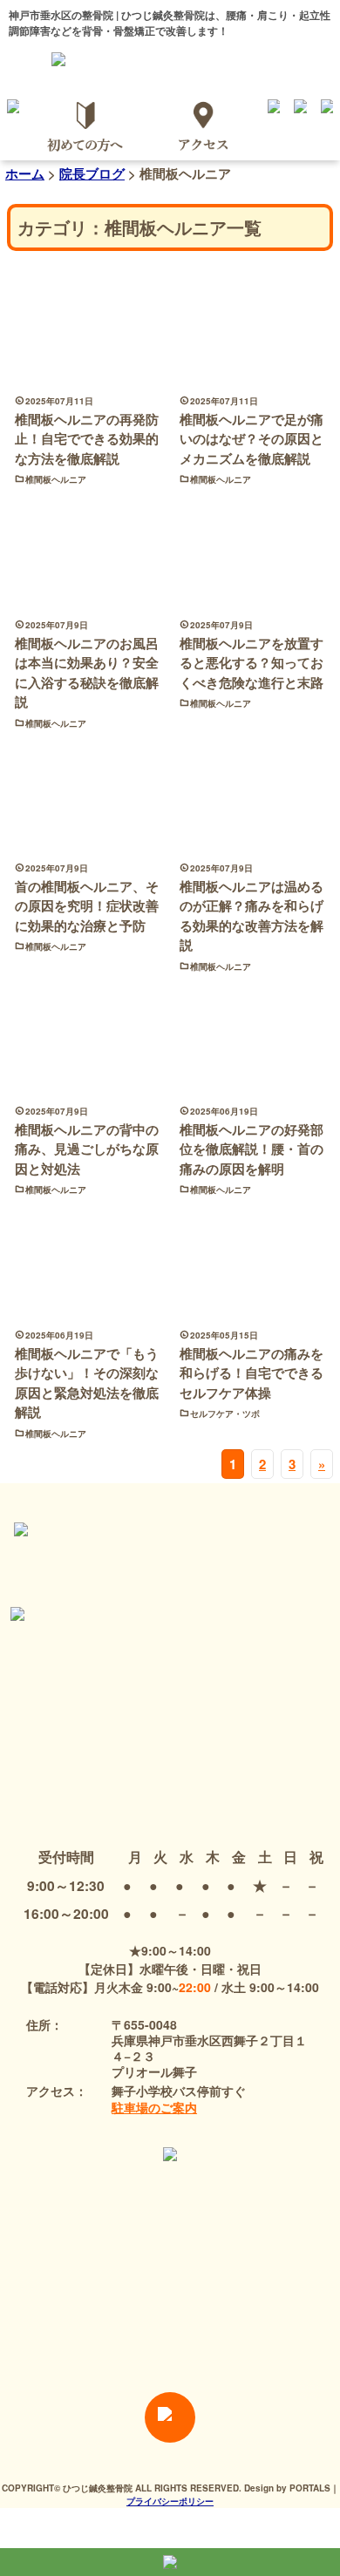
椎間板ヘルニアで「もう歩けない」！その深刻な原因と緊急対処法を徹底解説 (87, 1383)
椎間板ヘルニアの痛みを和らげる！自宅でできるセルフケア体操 (252, 1373)
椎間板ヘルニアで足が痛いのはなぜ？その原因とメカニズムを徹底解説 (252, 439)
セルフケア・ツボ (225, 1413)
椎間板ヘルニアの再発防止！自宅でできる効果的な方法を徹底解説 (87, 439)
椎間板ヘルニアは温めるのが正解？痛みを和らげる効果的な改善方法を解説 (252, 916)
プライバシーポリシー (170, 2501)
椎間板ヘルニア (56, 479)
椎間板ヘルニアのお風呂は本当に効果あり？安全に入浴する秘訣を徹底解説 (87, 673)
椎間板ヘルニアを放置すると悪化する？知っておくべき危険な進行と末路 (252, 663)
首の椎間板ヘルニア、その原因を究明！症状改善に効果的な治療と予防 (87, 906)
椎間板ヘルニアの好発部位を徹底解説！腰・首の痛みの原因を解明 (252, 1149)
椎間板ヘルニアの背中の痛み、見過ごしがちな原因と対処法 (87, 1149)
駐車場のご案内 (154, 2107)
